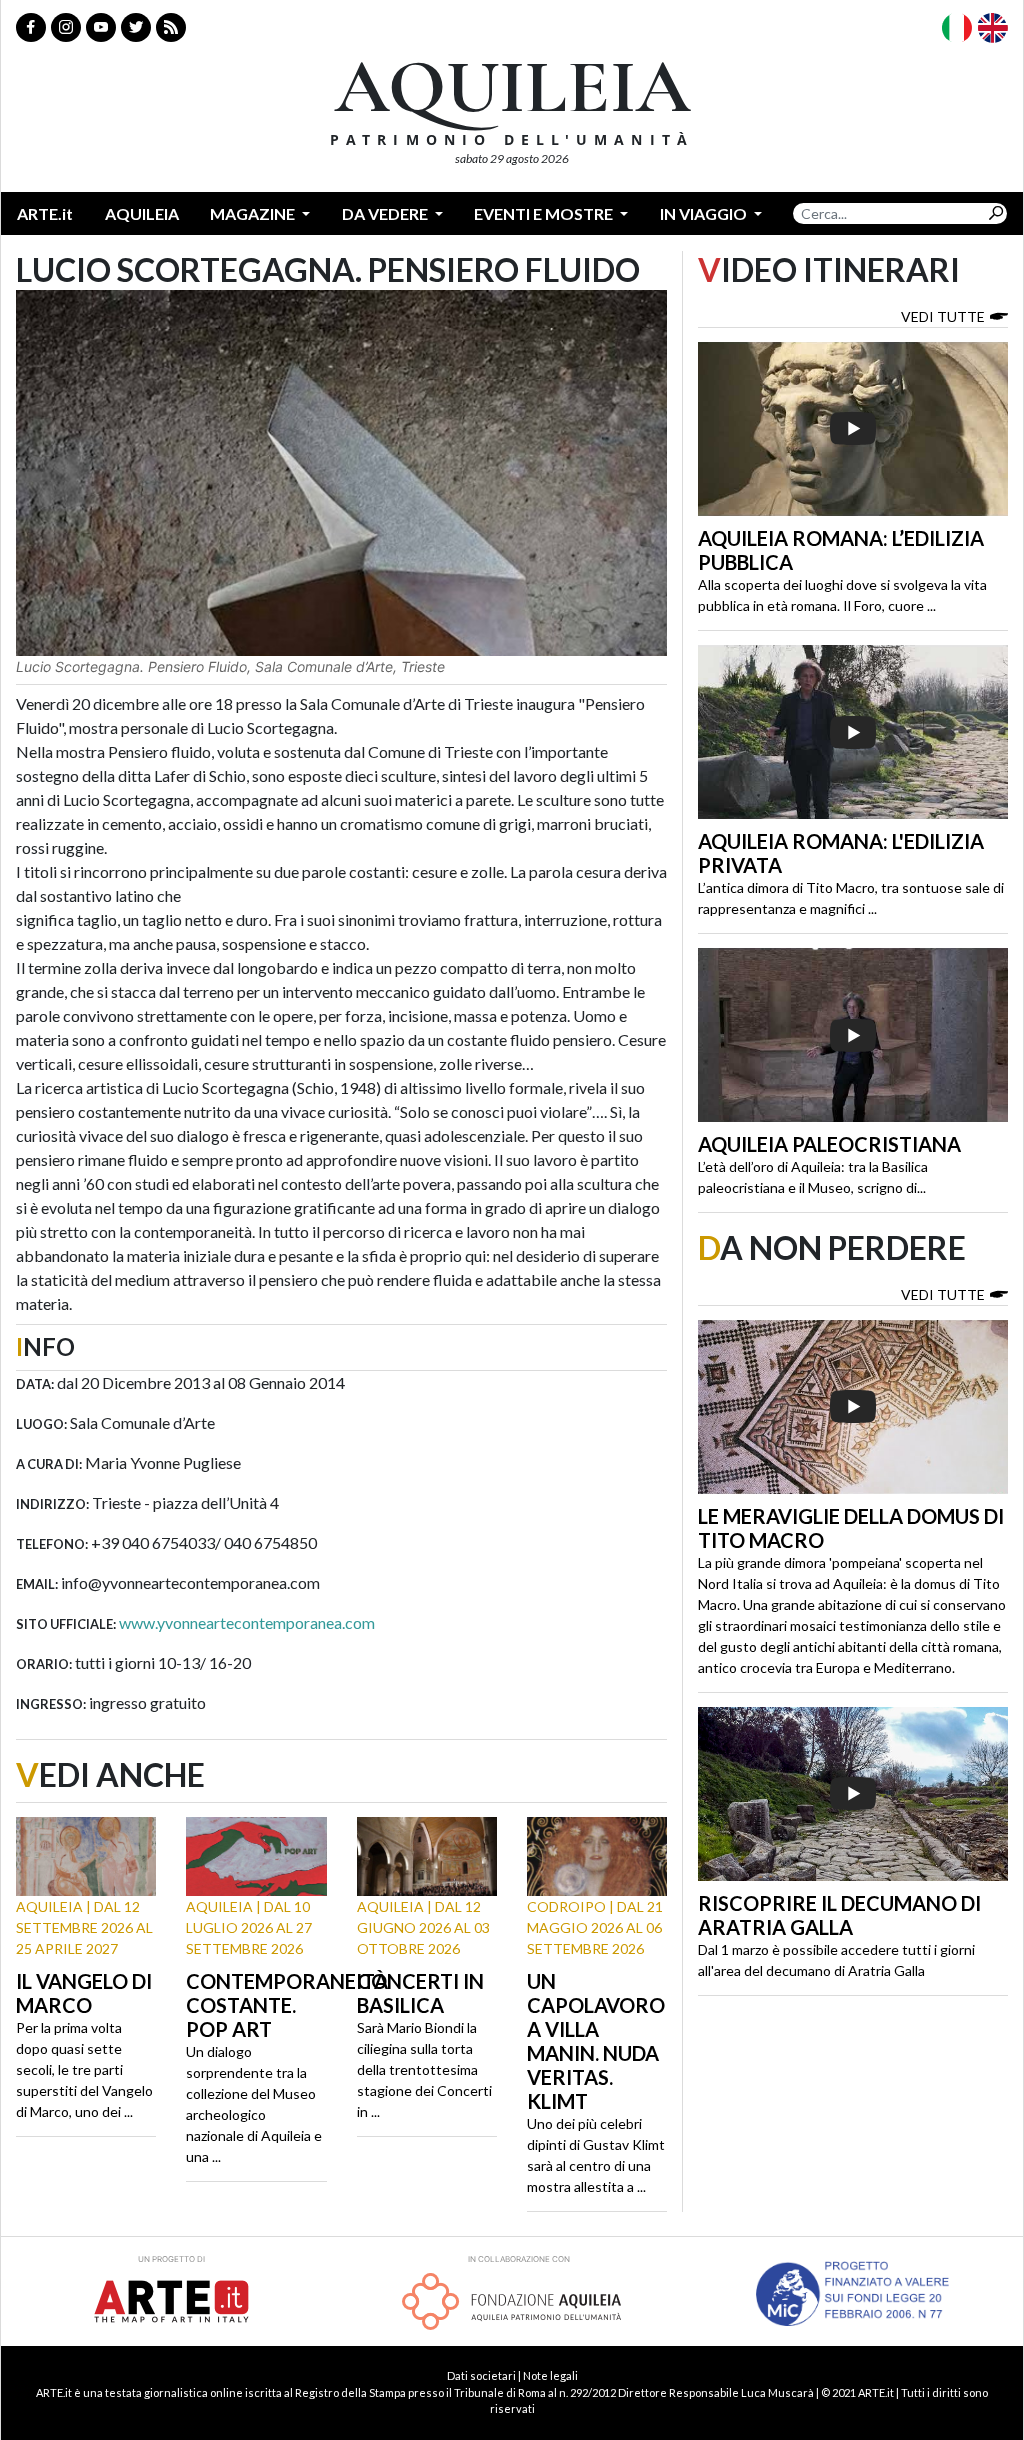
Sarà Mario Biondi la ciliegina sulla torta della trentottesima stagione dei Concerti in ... (424, 2069)
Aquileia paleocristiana (829, 1144)
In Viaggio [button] (705, 213)
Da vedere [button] (386, 213)
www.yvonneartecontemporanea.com (247, 1622)
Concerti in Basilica (420, 1993)
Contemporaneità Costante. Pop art (287, 2005)
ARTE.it (45, 213)
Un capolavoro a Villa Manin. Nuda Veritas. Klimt (596, 2041)
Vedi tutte (943, 316)
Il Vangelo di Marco (84, 1993)
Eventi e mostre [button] (545, 213)
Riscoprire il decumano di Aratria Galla (839, 1915)
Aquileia (142, 213)
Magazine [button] (254, 213)
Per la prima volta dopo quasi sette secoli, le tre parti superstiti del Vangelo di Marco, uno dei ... (84, 2069)
